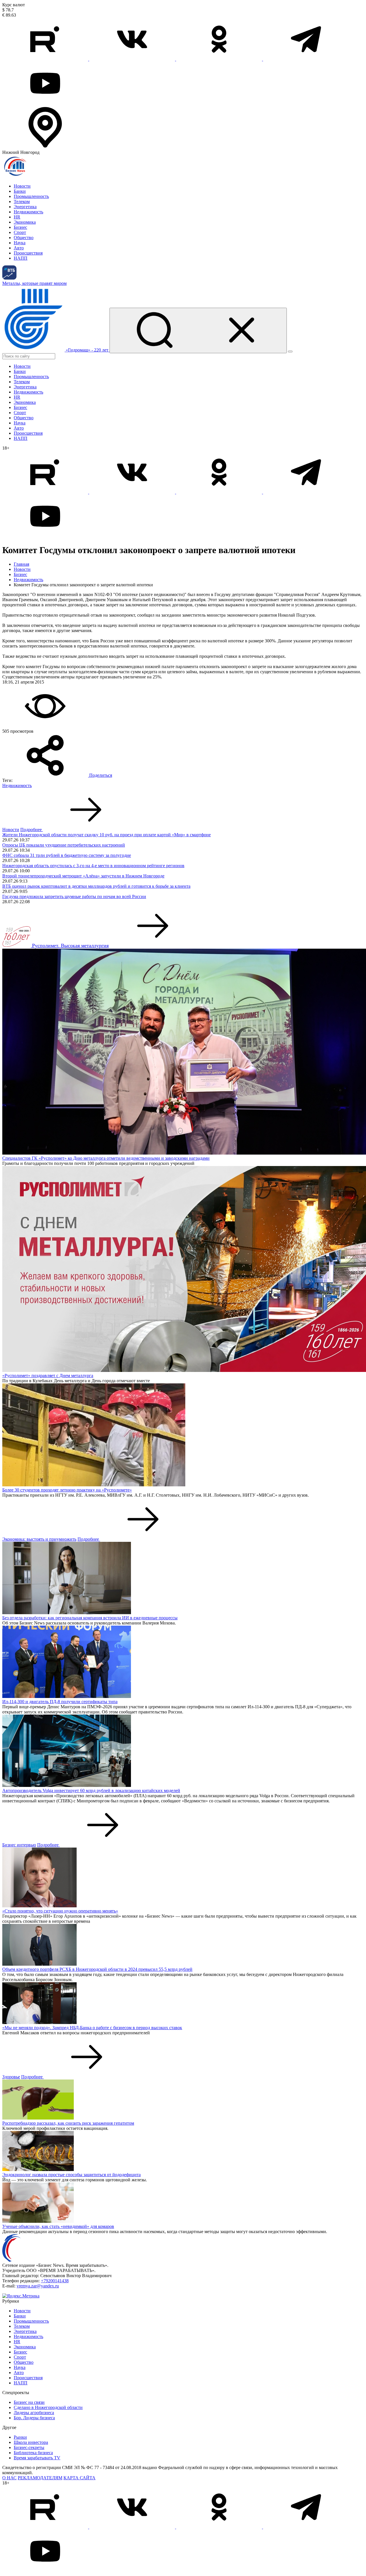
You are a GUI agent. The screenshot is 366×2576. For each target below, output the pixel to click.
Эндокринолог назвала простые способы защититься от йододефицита (71, 2175)
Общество (24, 238)
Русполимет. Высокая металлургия (70, 946)
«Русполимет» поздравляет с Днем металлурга (48, 1376)
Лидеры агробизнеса (34, 2413)
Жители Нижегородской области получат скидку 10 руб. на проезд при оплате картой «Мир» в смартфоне (107, 835)
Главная (21, 564)
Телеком (22, 201)
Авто (19, 248)
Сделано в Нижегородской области (48, 2407)
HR (17, 217)
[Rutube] (46, 59)
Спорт (20, 232)
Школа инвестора (31, 2442)
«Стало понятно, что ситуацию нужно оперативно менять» (60, 1911)
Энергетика (25, 207)
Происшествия (28, 253)
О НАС (9, 2478)
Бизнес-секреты (29, 2447)
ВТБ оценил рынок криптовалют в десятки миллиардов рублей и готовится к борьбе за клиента (96, 886)
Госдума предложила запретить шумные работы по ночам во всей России (74, 896)
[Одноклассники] (220, 59)
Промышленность (31, 196)
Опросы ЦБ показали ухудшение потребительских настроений (64, 845)
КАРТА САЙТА (79, 2478)
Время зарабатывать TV (37, 2458)
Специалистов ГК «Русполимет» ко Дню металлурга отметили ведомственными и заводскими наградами (106, 1158)
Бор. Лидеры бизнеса (34, 2418)
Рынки (20, 2437)
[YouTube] (45, 103)
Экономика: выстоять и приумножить (39, 1539)
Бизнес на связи (29, 2402)
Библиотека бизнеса (33, 2453)
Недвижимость (28, 212)
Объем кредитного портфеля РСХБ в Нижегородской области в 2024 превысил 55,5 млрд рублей (97, 1969)
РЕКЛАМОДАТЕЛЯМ (40, 2478)
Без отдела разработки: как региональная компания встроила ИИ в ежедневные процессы (90, 1618)
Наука (20, 243)
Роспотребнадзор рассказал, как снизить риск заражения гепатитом (68, 2123)
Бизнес (20, 227)
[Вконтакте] (133, 59)
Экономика (25, 222)
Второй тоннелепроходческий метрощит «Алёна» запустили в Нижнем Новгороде (83, 876)
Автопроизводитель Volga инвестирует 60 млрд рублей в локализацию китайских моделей (91, 1791)
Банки (20, 191)
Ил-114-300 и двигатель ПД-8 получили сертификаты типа (60, 1702)
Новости (22, 186)
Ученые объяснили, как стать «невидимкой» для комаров (58, 2226)
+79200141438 (55, 2281)
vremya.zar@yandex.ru (38, 2286)
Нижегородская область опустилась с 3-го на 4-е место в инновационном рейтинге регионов (93, 866)
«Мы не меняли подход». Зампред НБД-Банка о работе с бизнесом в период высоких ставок (92, 2028)
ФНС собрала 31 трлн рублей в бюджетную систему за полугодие (67, 855)
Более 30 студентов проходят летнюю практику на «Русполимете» (67, 1490)
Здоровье (11, 2077)
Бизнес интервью (19, 1845)
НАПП (21, 258)
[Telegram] (306, 59)
